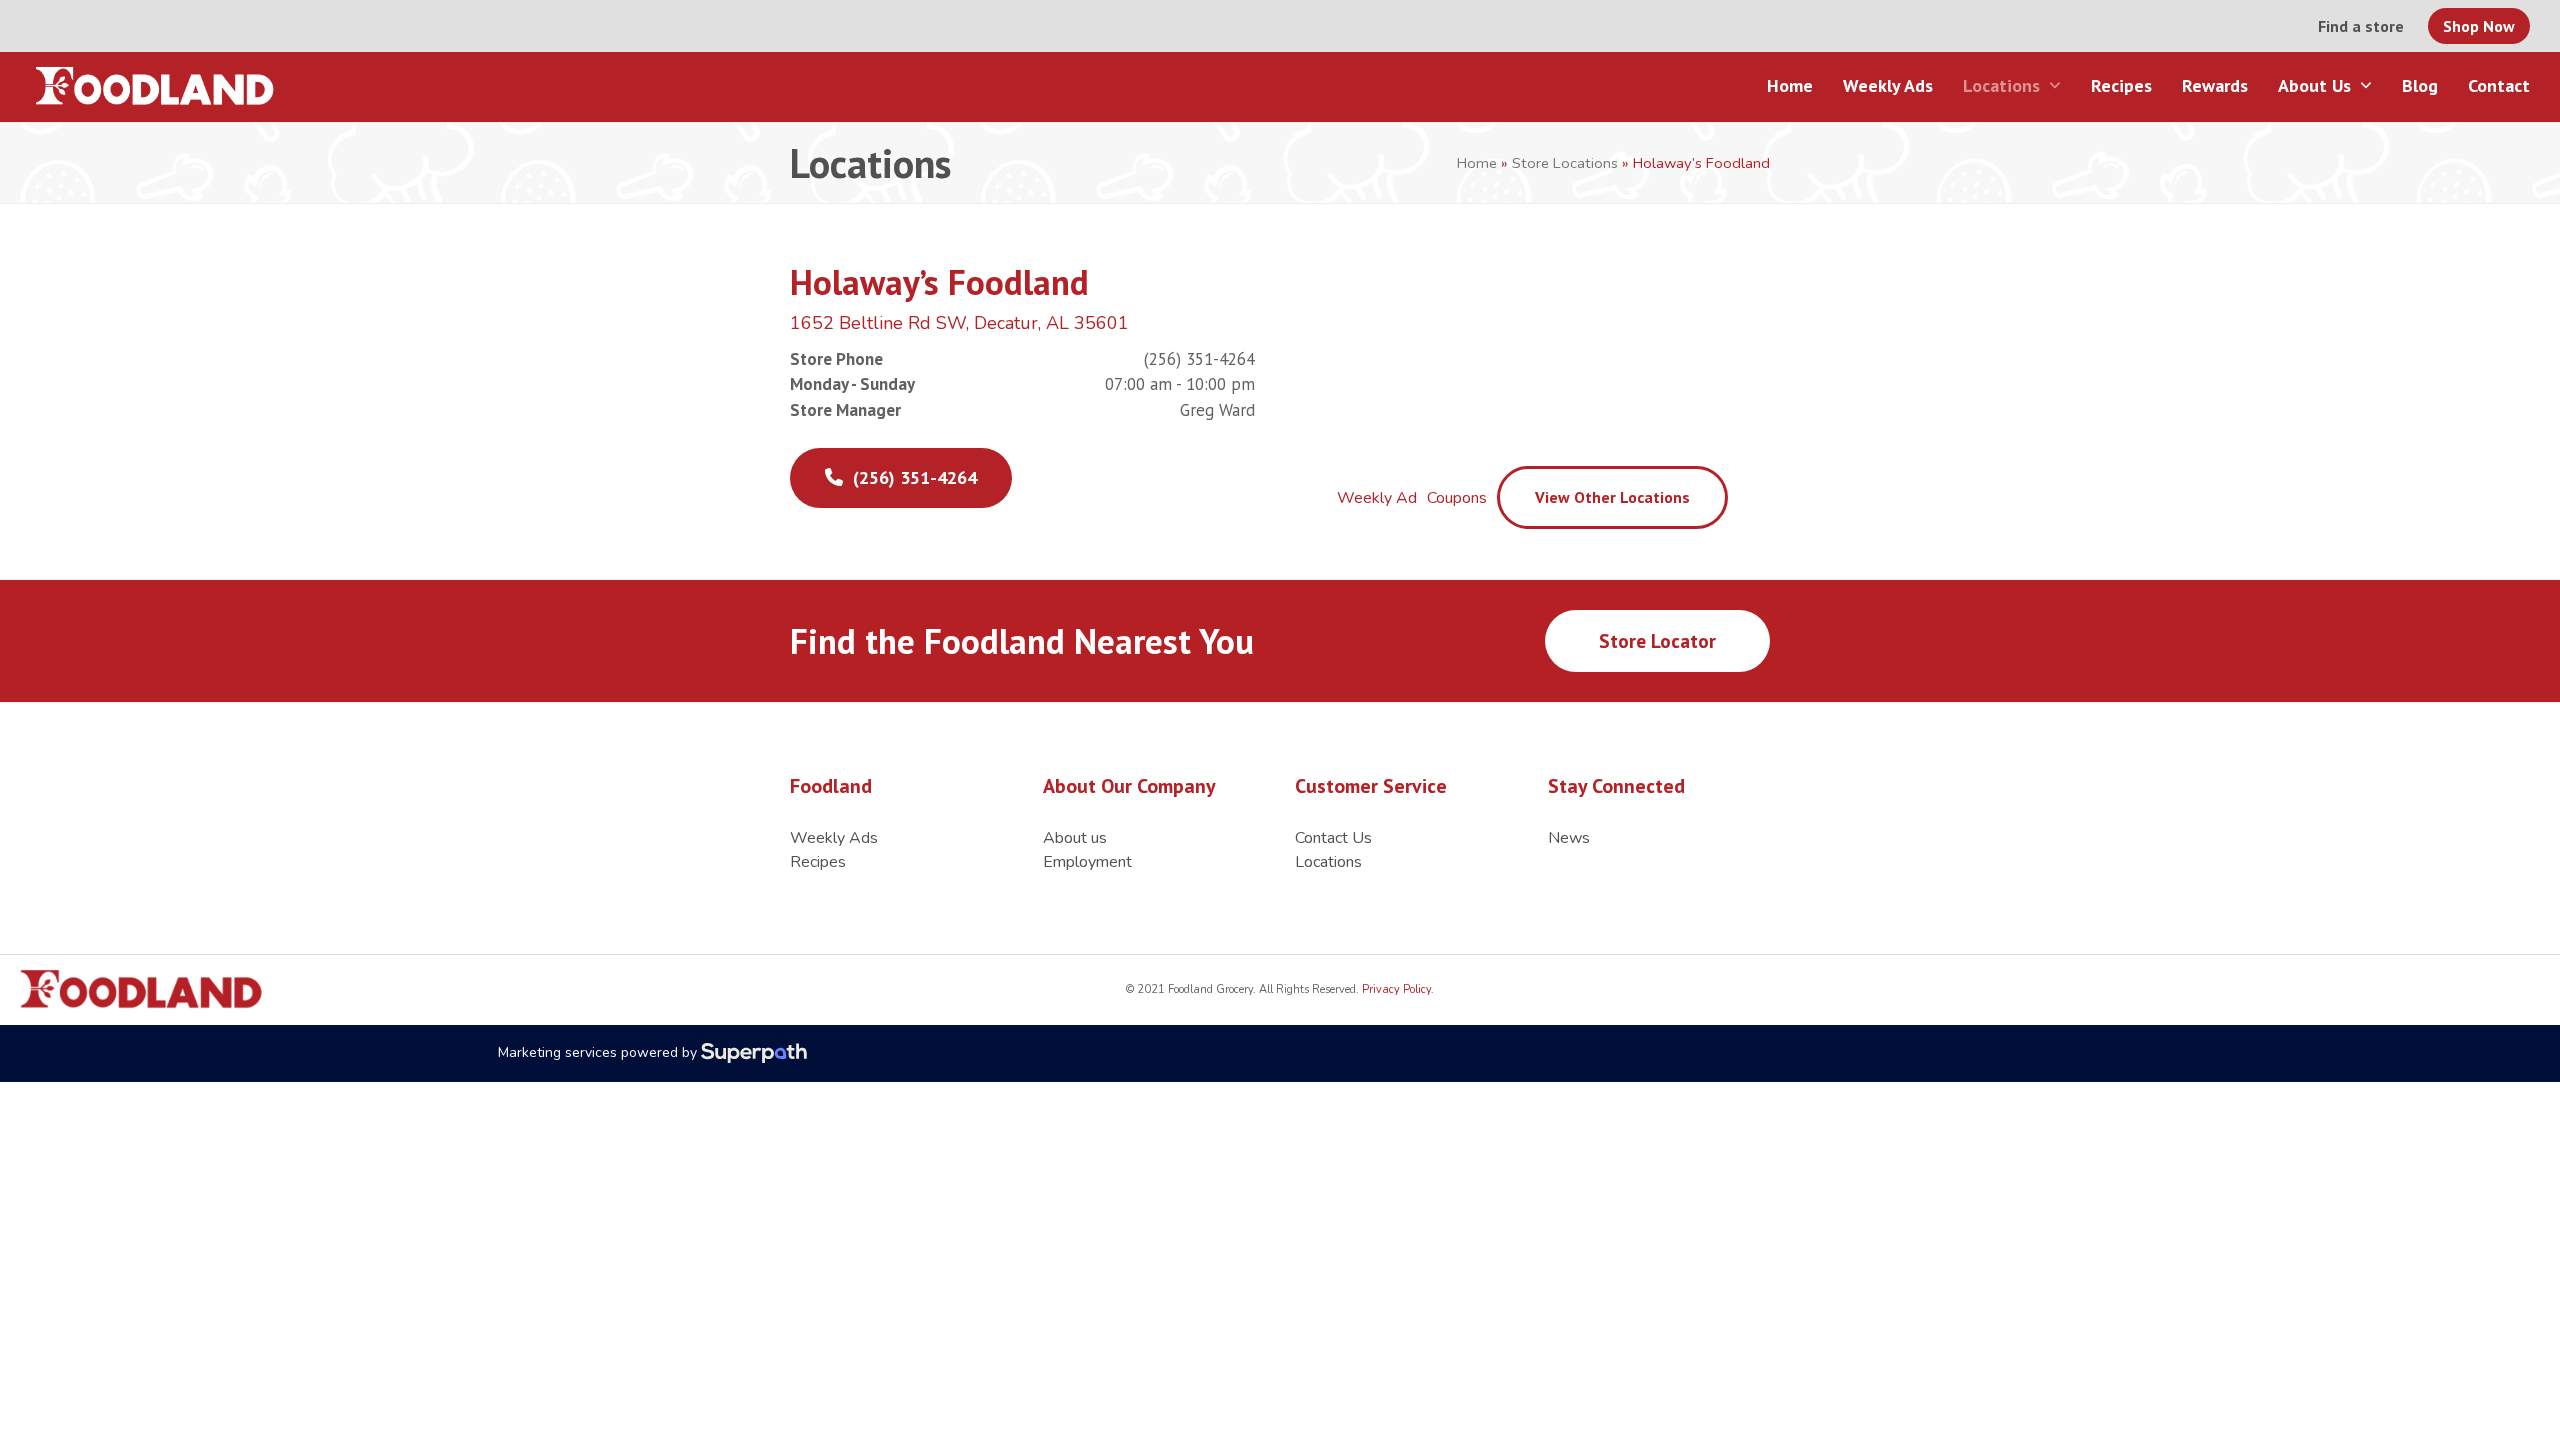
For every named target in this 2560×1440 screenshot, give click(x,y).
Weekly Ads (834, 838)
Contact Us (1333, 838)
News (1569, 838)
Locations (1328, 862)
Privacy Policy (1395, 989)
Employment (1087, 862)
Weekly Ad (1377, 498)
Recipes (818, 862)
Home (1477, 163)
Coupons (1457, 498)
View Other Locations (1612, 497)
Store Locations (1565, 163)
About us (1075, 838)
